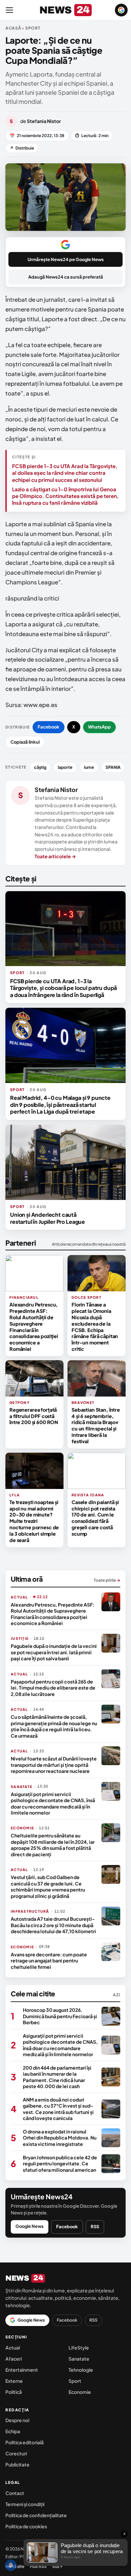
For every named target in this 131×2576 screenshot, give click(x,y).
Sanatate (79, 2359)
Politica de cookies (26, 2526)
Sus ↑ (57, 2566)
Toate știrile (107, 1580)
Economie (80, 2392)
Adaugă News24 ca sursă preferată (66, 277)
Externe (14, 2381)
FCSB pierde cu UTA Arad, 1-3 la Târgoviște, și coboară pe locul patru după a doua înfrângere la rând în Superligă (63, 988)
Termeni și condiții (25, 2504)
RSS (95, 2227)
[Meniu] (9, 10)
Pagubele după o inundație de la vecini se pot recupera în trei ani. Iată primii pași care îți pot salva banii (54, 1652)
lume (89, 767)
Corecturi (16, 2453)
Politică (14, 2392)
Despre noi (17, 2420)
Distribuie (22, 148)
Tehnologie (81, 2370)
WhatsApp (99, 727)
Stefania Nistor (56, 790)
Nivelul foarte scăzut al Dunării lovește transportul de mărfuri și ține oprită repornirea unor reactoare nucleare (54, 1765)
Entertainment (22, 2370)
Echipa (13, 2431)
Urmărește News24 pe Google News (66, 259)
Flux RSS (38, 2566)
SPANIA (113, 767)
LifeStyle (79, 2348)
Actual (13, 2348)
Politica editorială (25, 2442)
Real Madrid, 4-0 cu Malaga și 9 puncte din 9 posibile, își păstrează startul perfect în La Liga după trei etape (60, 1105)
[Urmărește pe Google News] (121, 10)
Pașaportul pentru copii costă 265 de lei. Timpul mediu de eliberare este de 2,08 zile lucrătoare (53, 1688)
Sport (75, 2381)
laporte (65, 767)
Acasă (13, 28)
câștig (40, 767)
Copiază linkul (25, 742)
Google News (30, 2226)
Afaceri (14, 2359)
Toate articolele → (55, 856)
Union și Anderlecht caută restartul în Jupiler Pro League (48, 1218)
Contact (15, 2493)
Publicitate (17, 2464)
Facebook (49, 727)
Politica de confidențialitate (36, 2515)
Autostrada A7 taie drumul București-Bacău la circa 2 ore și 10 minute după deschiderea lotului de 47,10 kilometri (53, 1925)
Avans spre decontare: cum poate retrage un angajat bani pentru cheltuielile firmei (49, 1961)
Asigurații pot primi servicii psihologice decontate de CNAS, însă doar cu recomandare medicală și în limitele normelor (53, 1803)
